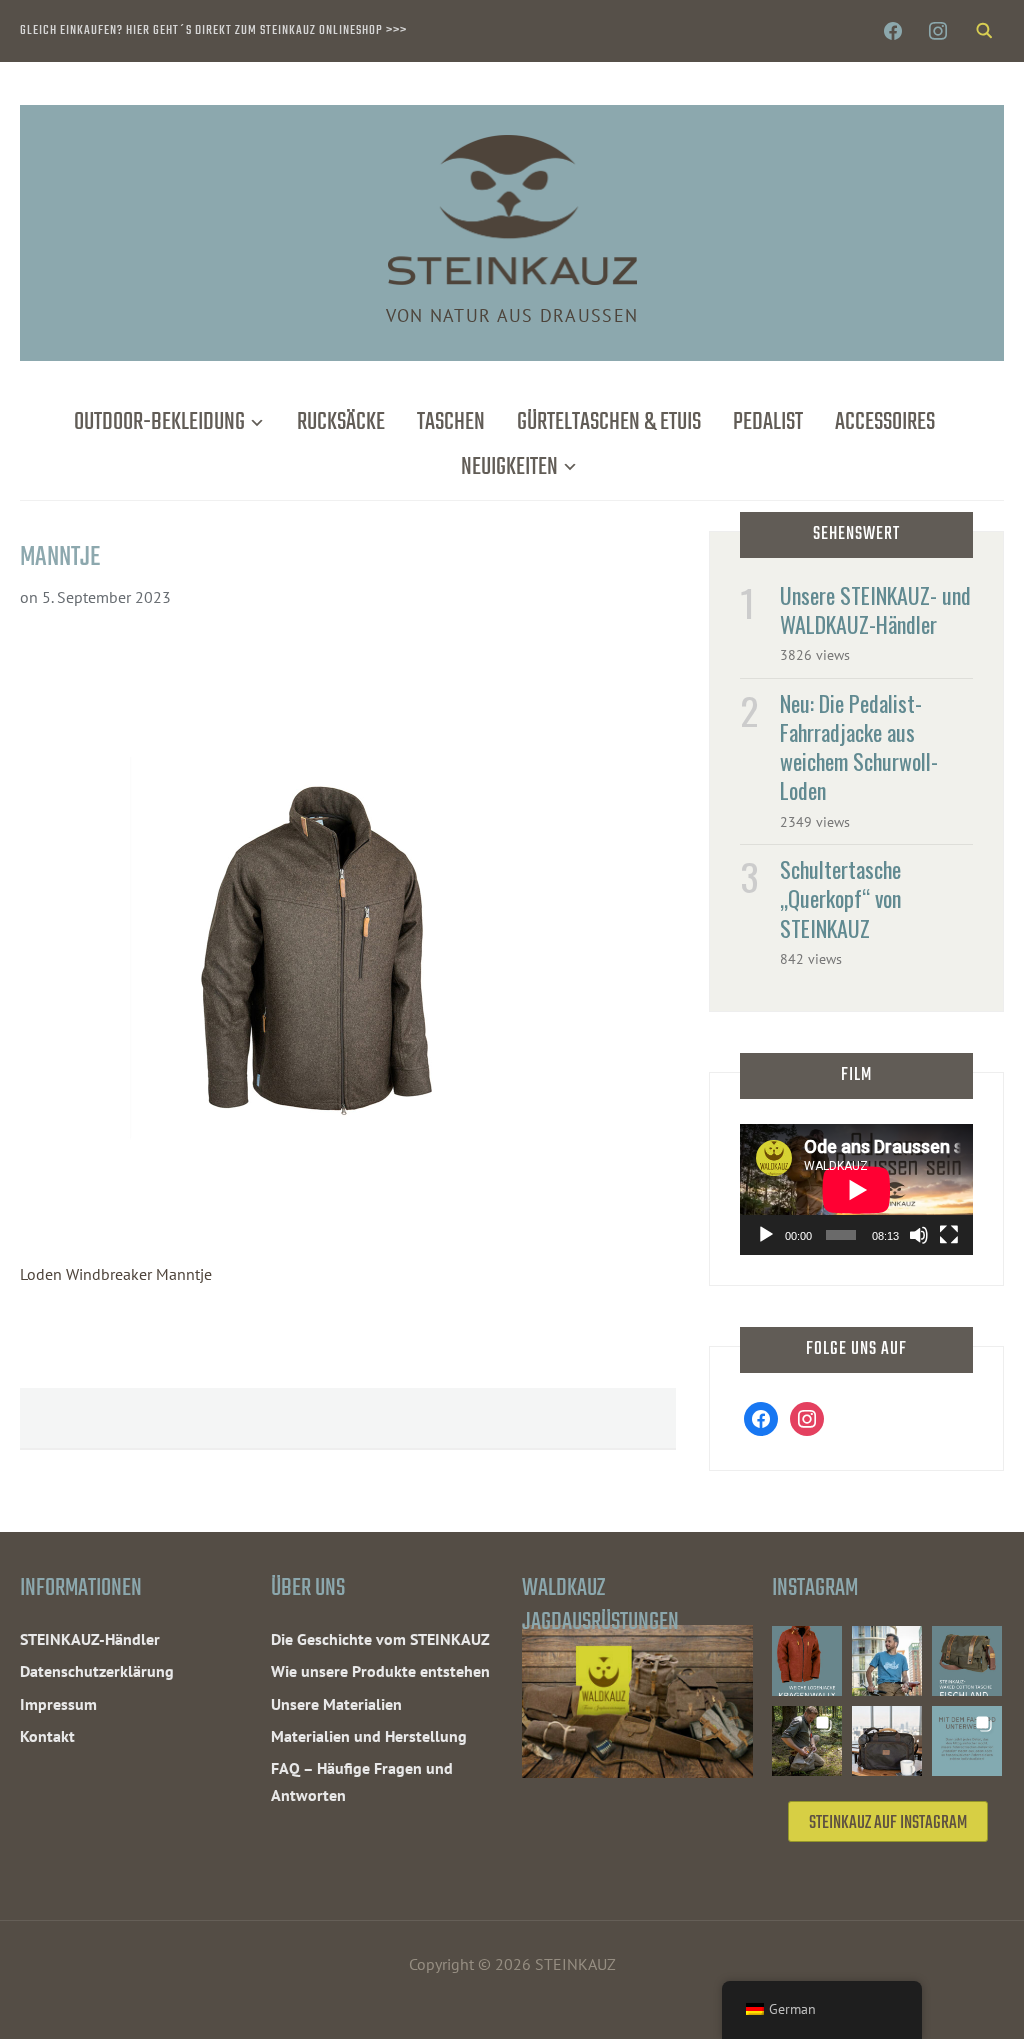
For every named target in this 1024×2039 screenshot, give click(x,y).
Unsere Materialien (336, 1704)
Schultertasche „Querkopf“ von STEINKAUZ (840, 898)
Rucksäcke (341, 422)
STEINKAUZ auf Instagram (888, 1823)
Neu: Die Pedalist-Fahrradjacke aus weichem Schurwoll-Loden (859, 747)
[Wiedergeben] (766, 1235)
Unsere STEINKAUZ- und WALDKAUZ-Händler (875, 609)
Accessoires (885, 422)
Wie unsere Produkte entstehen (380, 1671)
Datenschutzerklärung (97, 1671)
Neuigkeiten (509, 467)
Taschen (451, 422)
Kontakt (47, 1736)
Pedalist (768, 422)
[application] (856, 1189)
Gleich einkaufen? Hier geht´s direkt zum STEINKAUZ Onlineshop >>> (213, 30)
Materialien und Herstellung (369, 1736)
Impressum (58, 1704)
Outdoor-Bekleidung (159, 422)
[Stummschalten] (919, 1235)
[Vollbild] (949, 1235)
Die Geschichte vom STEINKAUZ (380, 1639)
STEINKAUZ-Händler (90, 1639)
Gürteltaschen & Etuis (609, 422)
